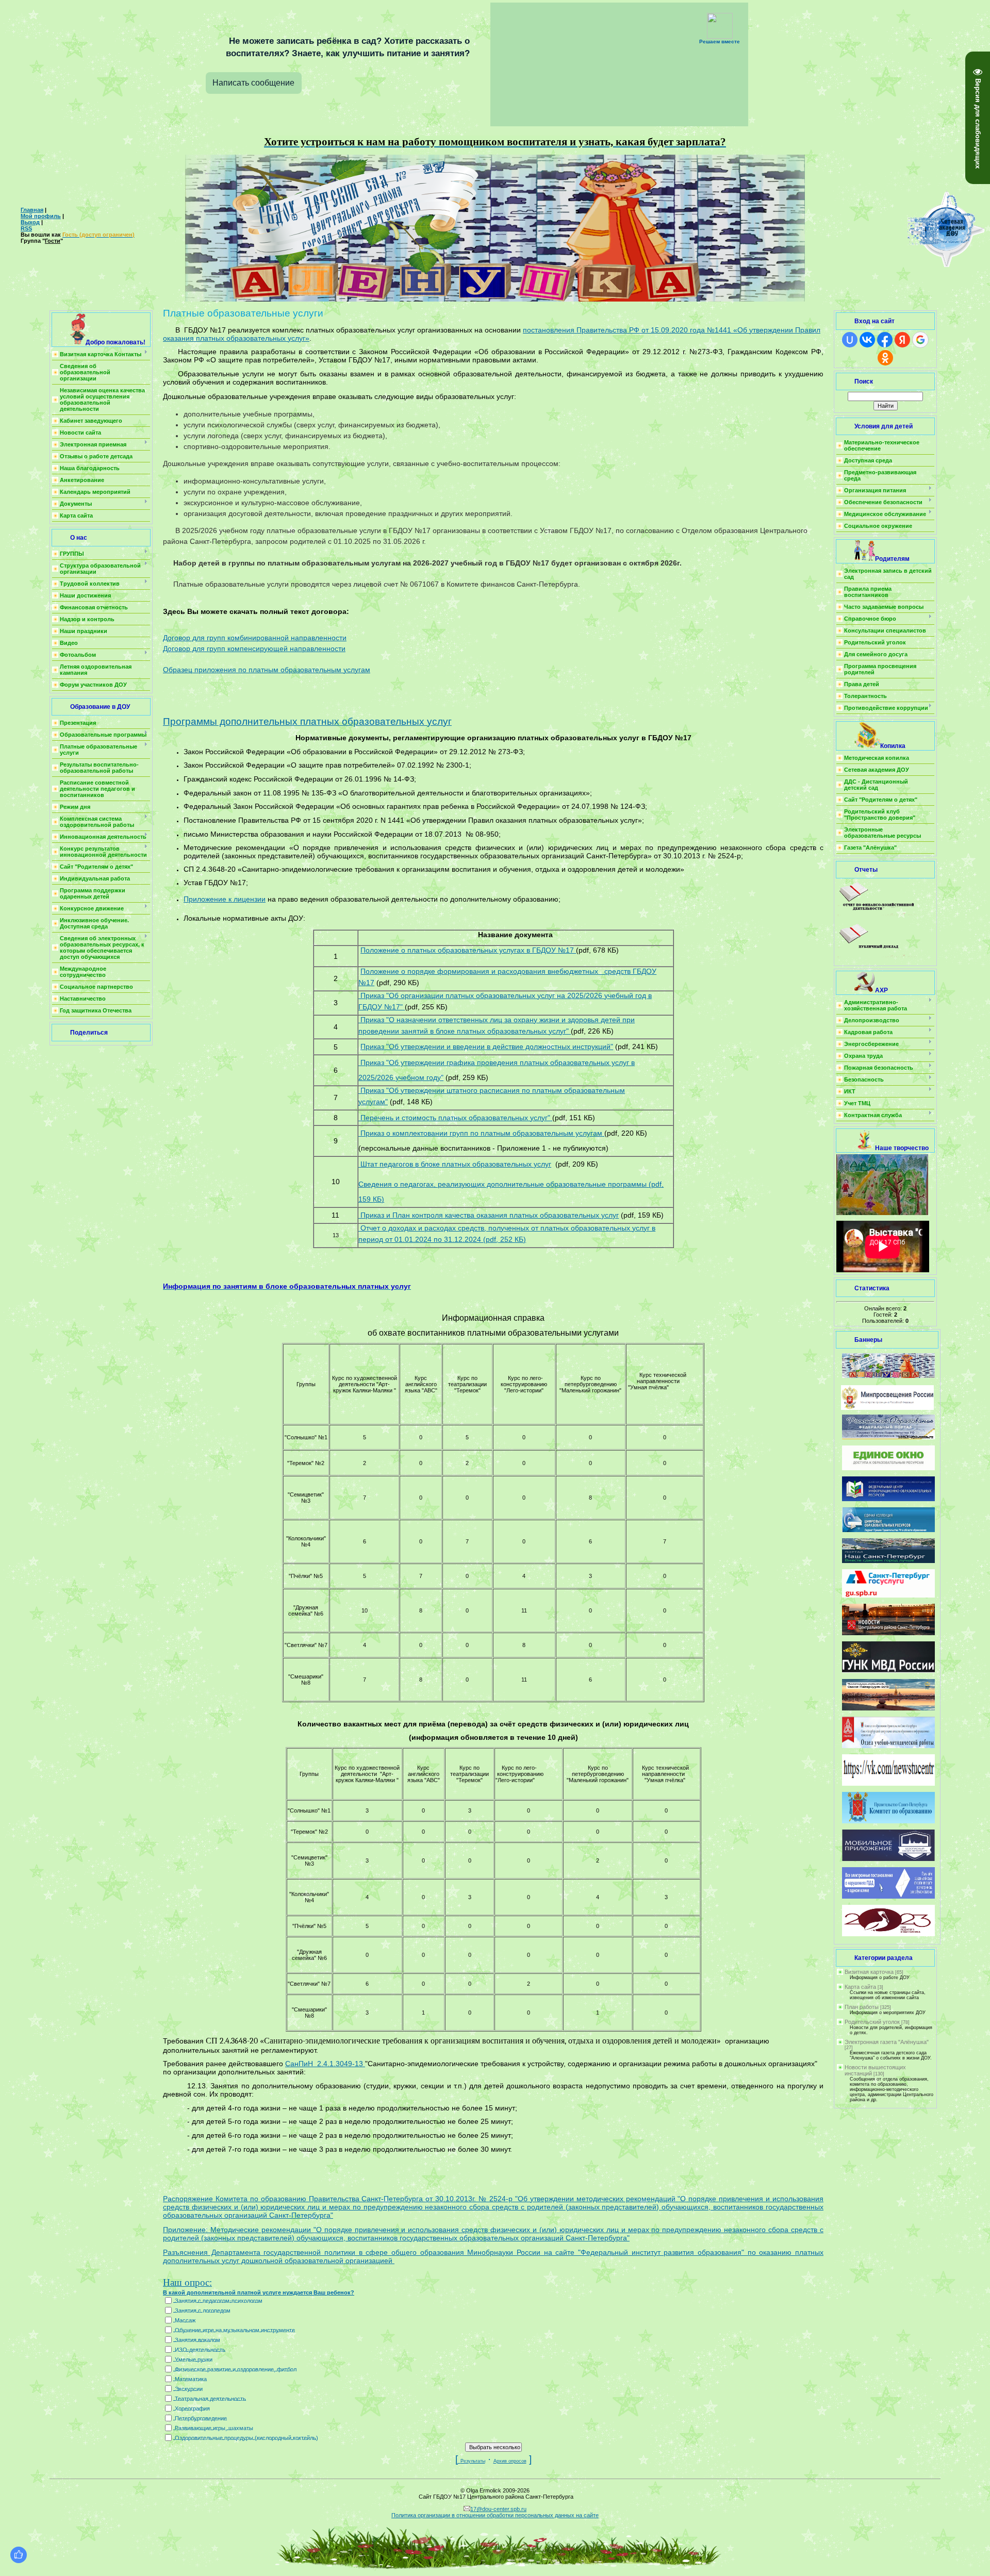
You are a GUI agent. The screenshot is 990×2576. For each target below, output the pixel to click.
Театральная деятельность (210, 2398)
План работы (862, 2007)
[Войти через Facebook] (885, 340)
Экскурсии (189, 2388)
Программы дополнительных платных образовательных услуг (307, 721)
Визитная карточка (869, 1972)
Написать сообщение (253, 83)
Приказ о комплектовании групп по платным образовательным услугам (480, 1133)
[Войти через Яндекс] (902, 340)
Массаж (185, 2320)
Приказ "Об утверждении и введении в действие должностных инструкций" (487, 1046)
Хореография (192, 2408)
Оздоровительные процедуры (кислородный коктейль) (246, 2437)
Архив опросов (510, 2461)
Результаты (473, 2461)
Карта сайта (860, 1987)
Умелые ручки (194, 2359)
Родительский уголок (872, 2022)
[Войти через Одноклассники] (885, 358)
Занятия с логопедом (203, 2310)
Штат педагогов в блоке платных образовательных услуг (455, 1164)
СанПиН (301, 2064)
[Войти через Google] (920, 340)
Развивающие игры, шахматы (214, 2428)
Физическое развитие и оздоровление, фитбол (236, 2369)
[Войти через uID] (850, 340)
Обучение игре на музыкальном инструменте (235, 2330)
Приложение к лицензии (225, 899)
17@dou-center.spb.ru (498, 2509)
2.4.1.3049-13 (341, 2064)
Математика (191, 2379)
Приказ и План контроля (401, 1215)
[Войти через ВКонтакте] (867, 340)
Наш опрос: (187, 2282)
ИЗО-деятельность (200, 2349)
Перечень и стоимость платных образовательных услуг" (454, 1118)
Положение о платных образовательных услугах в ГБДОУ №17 (468, 950)
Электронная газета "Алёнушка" (887, 2042)
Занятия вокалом (197, 2339)
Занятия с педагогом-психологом (219, 2300)
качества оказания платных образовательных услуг (531, 1215)
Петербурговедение (201, 2418)
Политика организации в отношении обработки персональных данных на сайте (495, 2515)
